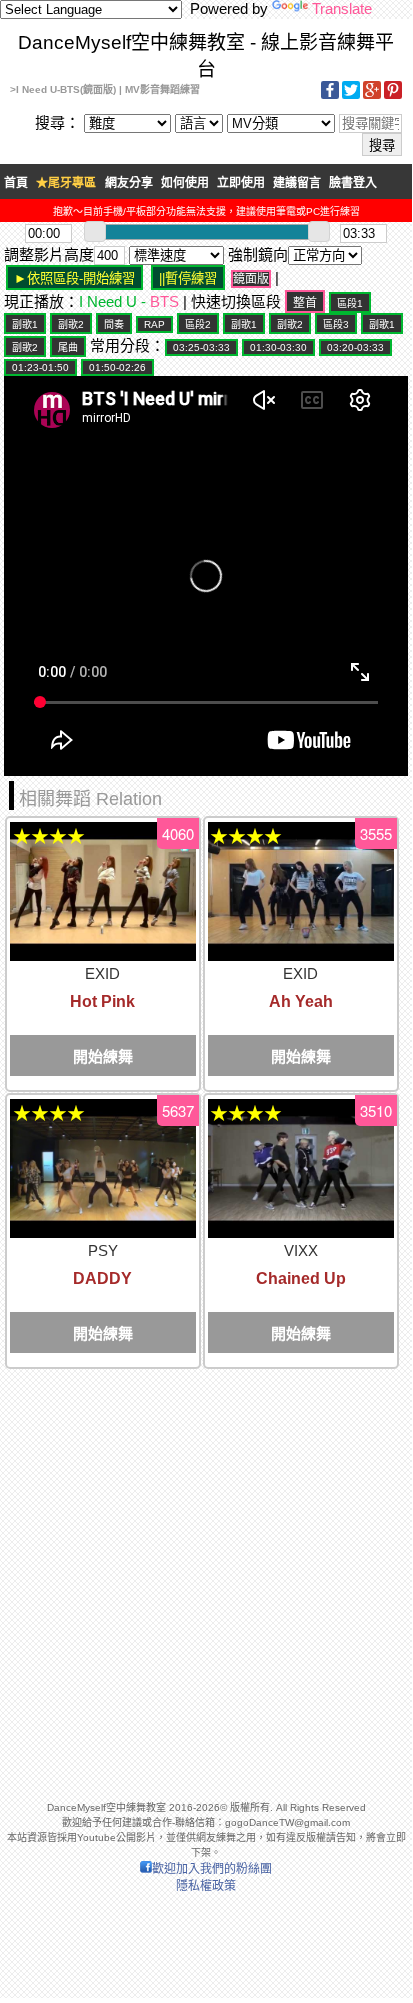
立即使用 (241, 183)
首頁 (16, 183)
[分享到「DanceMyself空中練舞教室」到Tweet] (351, 95)
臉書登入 (353, 183)
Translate (342, 8)
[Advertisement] (206, 1576)
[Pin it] (393, 95)
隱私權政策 (206, 1886)
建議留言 (297, 183)
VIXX (301, 1250)
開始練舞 (103, 1056)
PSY (103, 1250)
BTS (164, 301)
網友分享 (129, 183)
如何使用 (185, 183)
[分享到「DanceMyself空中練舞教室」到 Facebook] (330, 95)
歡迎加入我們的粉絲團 (212, 1869)
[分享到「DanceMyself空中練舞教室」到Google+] (372, 95)
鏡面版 (251, 279)
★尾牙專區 (66, 183)
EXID (102, 973)
